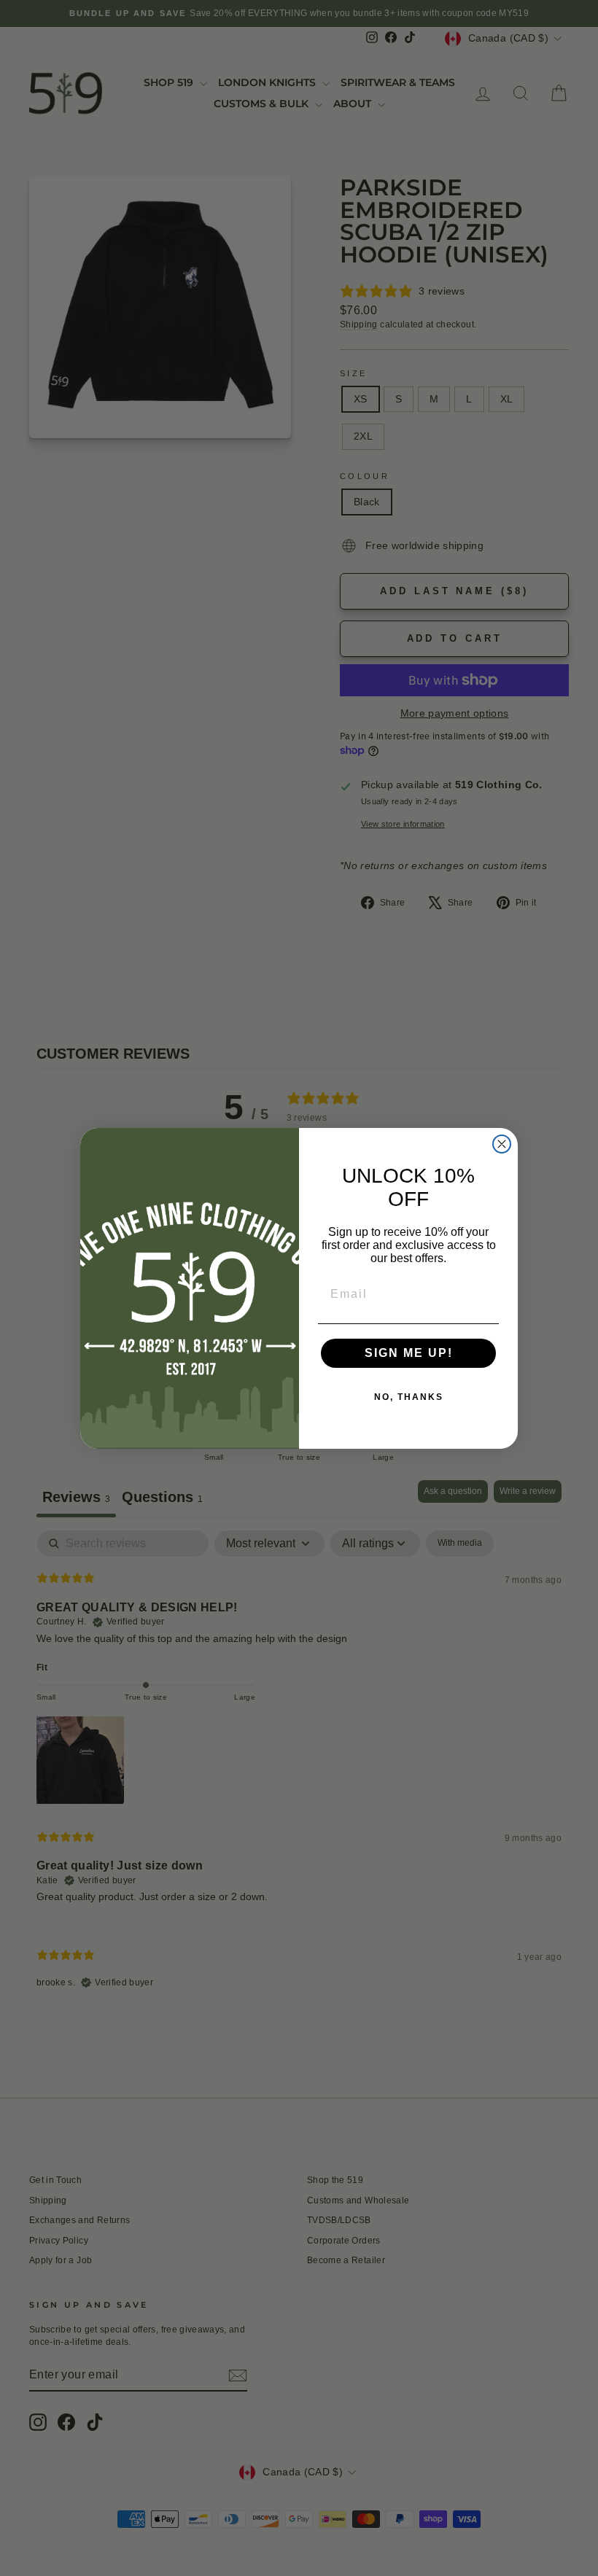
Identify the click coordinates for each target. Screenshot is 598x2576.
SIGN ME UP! (409, 1353)
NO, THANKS (409, 1397)
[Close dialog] (502, 1144)
